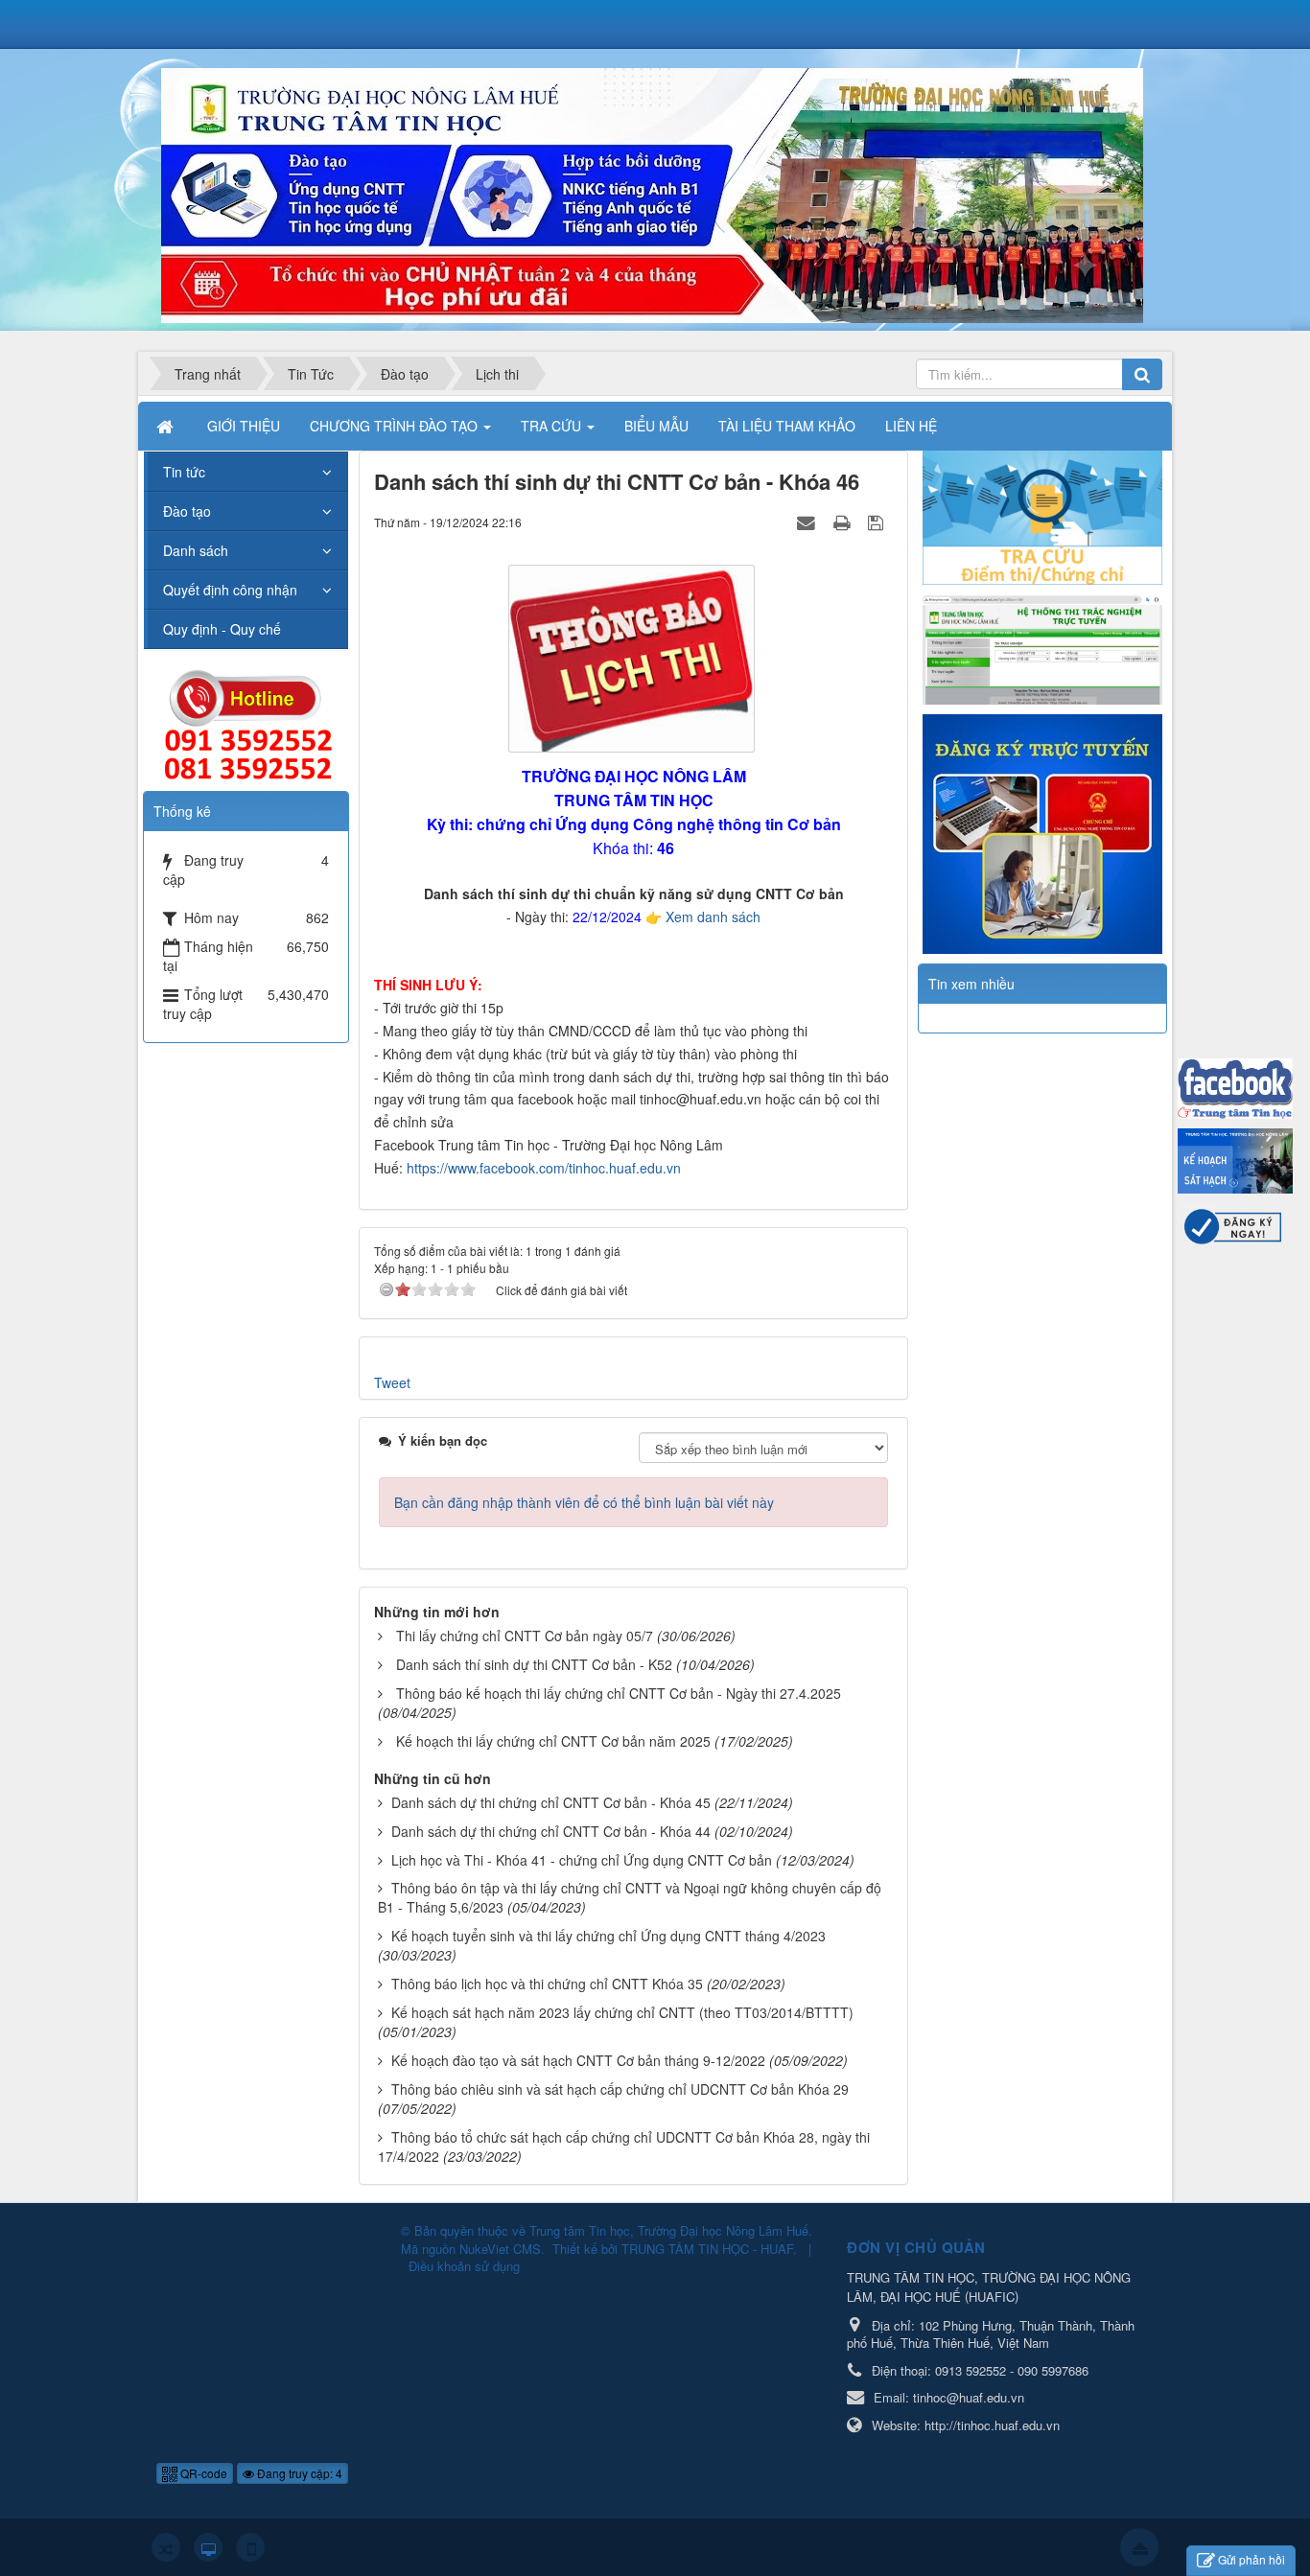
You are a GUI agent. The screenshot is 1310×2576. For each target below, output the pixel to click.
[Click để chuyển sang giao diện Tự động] (166, 2547)
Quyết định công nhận (230, 590)
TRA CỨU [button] (553, 426)
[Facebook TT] (1235, 1086)
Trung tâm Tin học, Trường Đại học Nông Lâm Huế (669, 2230)
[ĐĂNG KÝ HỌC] (1235, 1223)
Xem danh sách (713, 917)
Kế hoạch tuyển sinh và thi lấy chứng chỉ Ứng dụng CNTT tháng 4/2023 (608, 1936)
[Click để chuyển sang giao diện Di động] (250, 2547)
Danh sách (196, 550)
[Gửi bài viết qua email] (808, 522)
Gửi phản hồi (1252, 2559)
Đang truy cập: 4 (298, 2473)
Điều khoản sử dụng (464, 2266)
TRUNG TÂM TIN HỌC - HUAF (707, 2249)
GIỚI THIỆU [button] (244, 426)
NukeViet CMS (500, 2249)
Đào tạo (187, 511)
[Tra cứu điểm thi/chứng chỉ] (1042, 516)
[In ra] (844, 522)
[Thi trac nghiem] (1042, 647)
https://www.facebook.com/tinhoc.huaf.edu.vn (544, 1168)
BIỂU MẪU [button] (656, 426)
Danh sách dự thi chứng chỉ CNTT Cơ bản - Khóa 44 (551, 1831)
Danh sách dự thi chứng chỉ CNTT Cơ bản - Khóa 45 (551, 1802)
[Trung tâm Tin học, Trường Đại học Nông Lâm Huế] (652, 194)
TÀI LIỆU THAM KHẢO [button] (787, 426)
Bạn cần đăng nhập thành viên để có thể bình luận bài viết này (584, 1502)
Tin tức (184, 472)
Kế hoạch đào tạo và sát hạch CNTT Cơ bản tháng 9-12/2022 (578, 2060)
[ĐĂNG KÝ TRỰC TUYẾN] (1042, 832)
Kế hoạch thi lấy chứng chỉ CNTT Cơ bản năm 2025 (553, 1741)
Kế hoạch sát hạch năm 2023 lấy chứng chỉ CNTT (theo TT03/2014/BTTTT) (622, 2012)
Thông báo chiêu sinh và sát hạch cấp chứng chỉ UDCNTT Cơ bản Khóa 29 (620, 2089)
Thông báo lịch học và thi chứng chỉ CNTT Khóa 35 (547, 1984)
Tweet (392, 1382)
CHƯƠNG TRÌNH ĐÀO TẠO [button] (396, 426)
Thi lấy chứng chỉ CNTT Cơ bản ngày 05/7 (525, 1636)
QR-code (202, 2473)
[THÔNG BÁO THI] (1235, 1159)
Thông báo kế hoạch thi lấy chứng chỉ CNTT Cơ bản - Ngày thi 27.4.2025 (619, 1693)
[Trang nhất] (167, 426)
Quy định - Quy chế (222, 629)
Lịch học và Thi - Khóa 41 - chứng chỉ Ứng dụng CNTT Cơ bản (582, 1860)
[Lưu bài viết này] (878, 522)
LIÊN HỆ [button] (911, 426)
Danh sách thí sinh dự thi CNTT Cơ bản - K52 (534, 1664)
